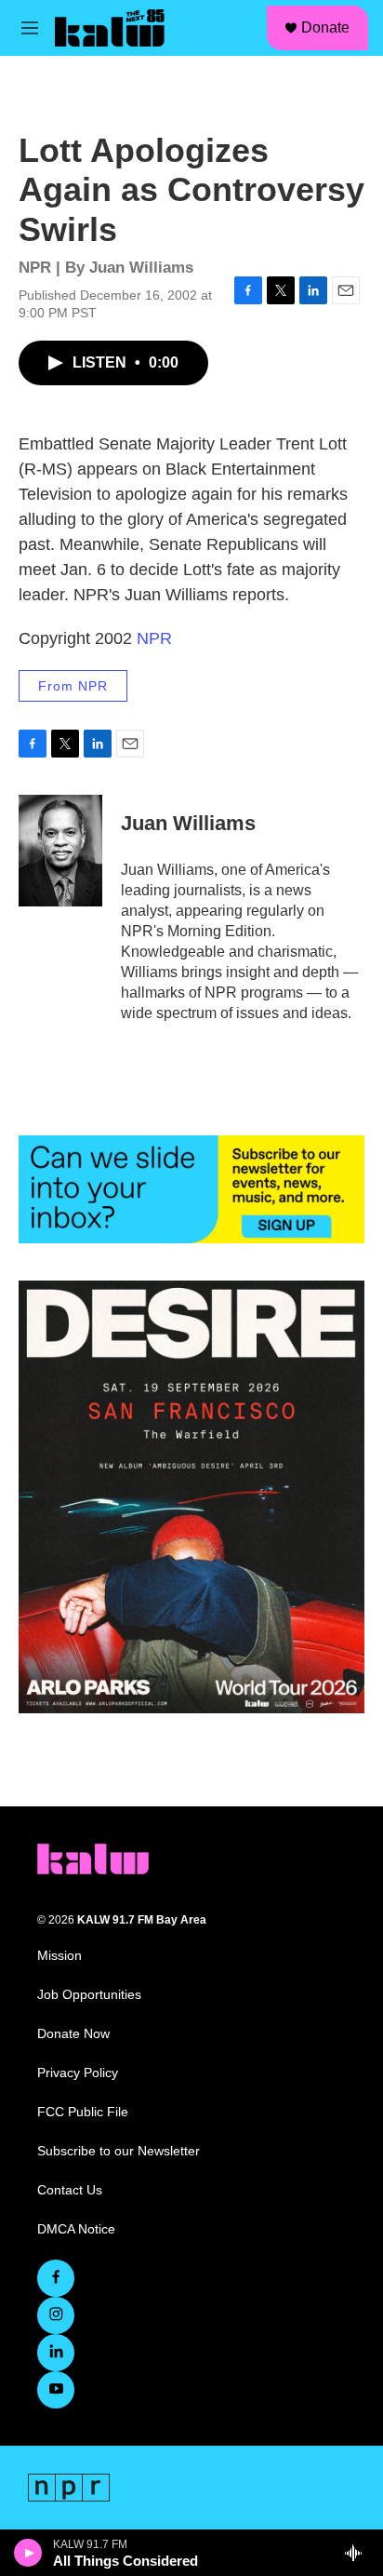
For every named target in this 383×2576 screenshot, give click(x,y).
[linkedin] (56, 2353)
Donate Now (73, 2034)
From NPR (73, 686)
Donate (325, 27)
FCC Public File (83, 2112)
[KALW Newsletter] (191, 1189)
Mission (59, 1956)
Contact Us (70, 2190)
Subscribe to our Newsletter (119, 2151)
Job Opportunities (89, 1995)
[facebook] (56, 2278)
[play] (28, 2553)
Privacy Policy (78, 2073)
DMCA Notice (76, 2229)
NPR (154, 638)
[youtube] (56, 2390)
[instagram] (56, 2315)
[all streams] (358, 2553)
